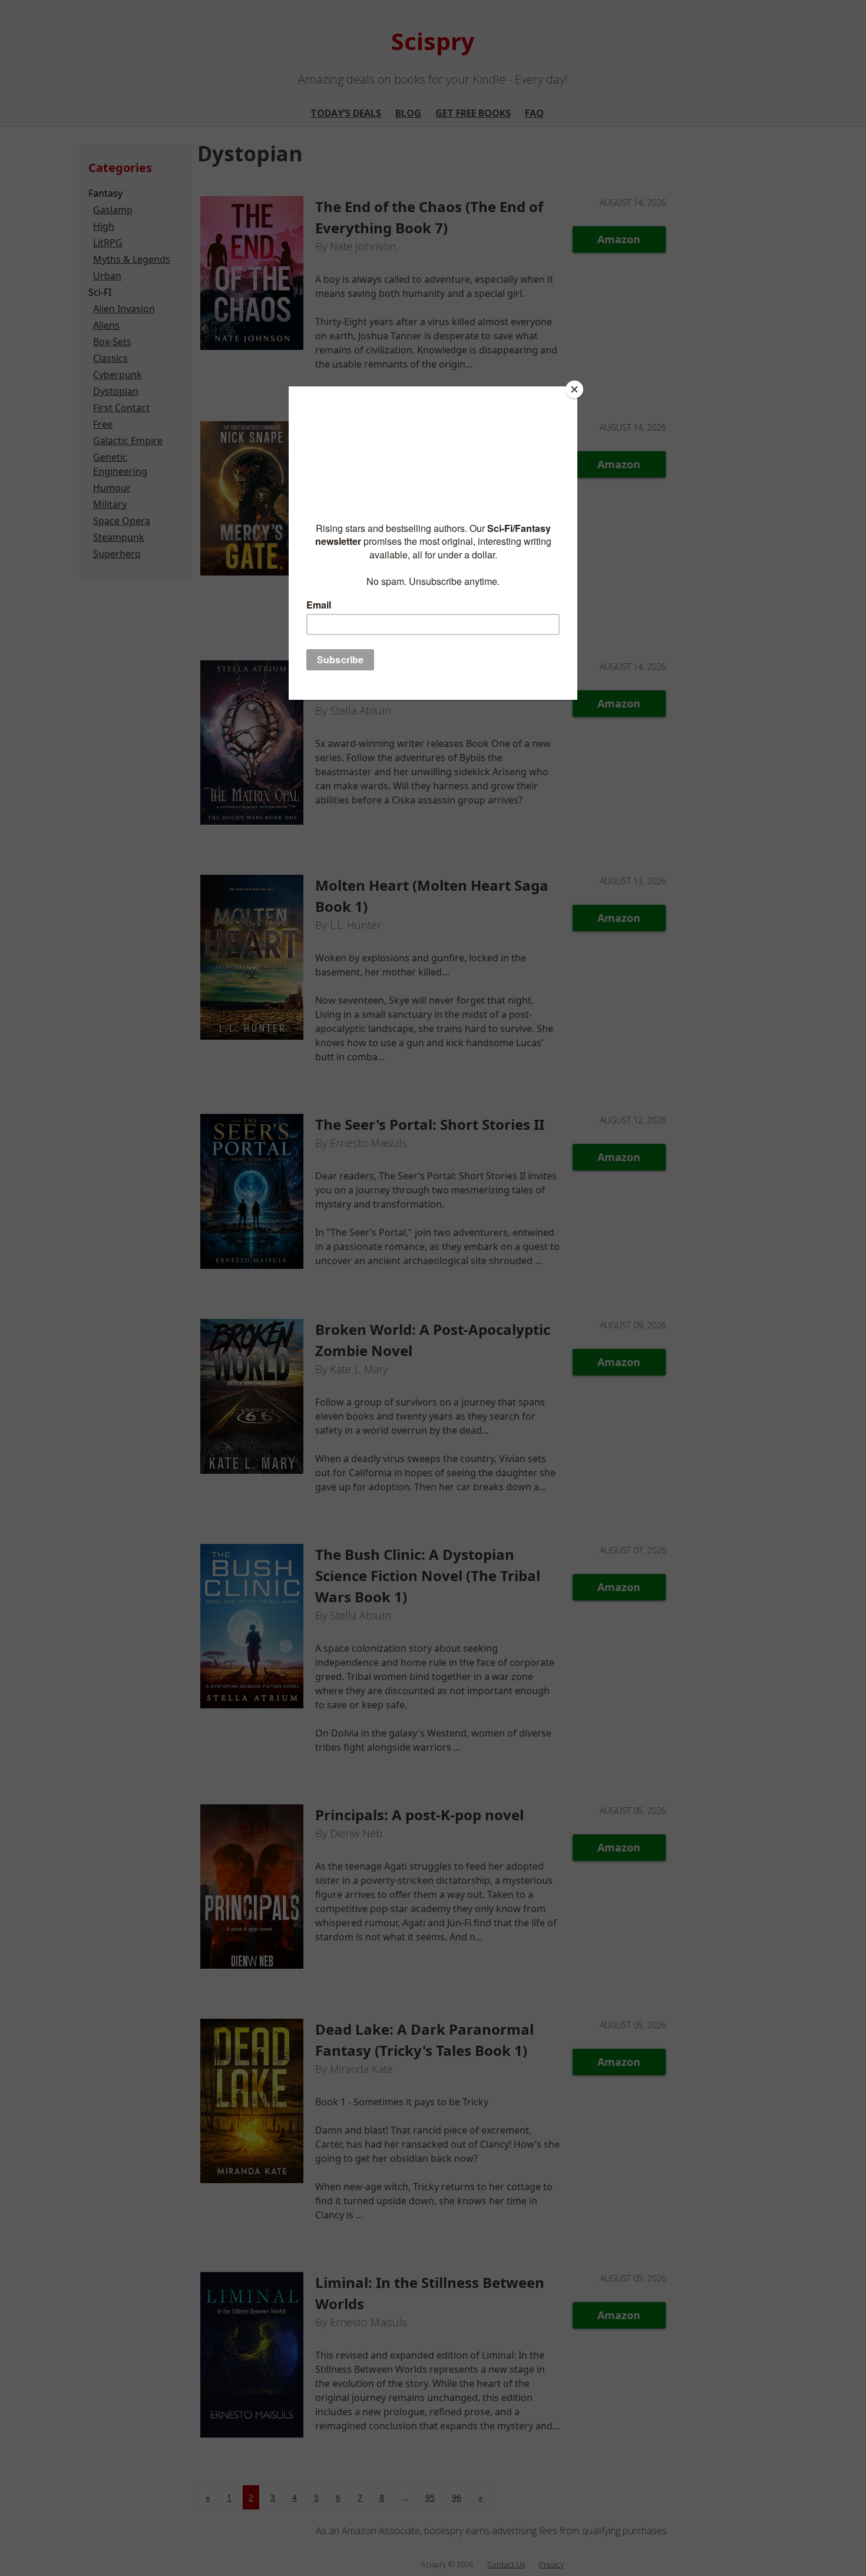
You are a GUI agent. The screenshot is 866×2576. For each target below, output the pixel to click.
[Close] (574, 389)
